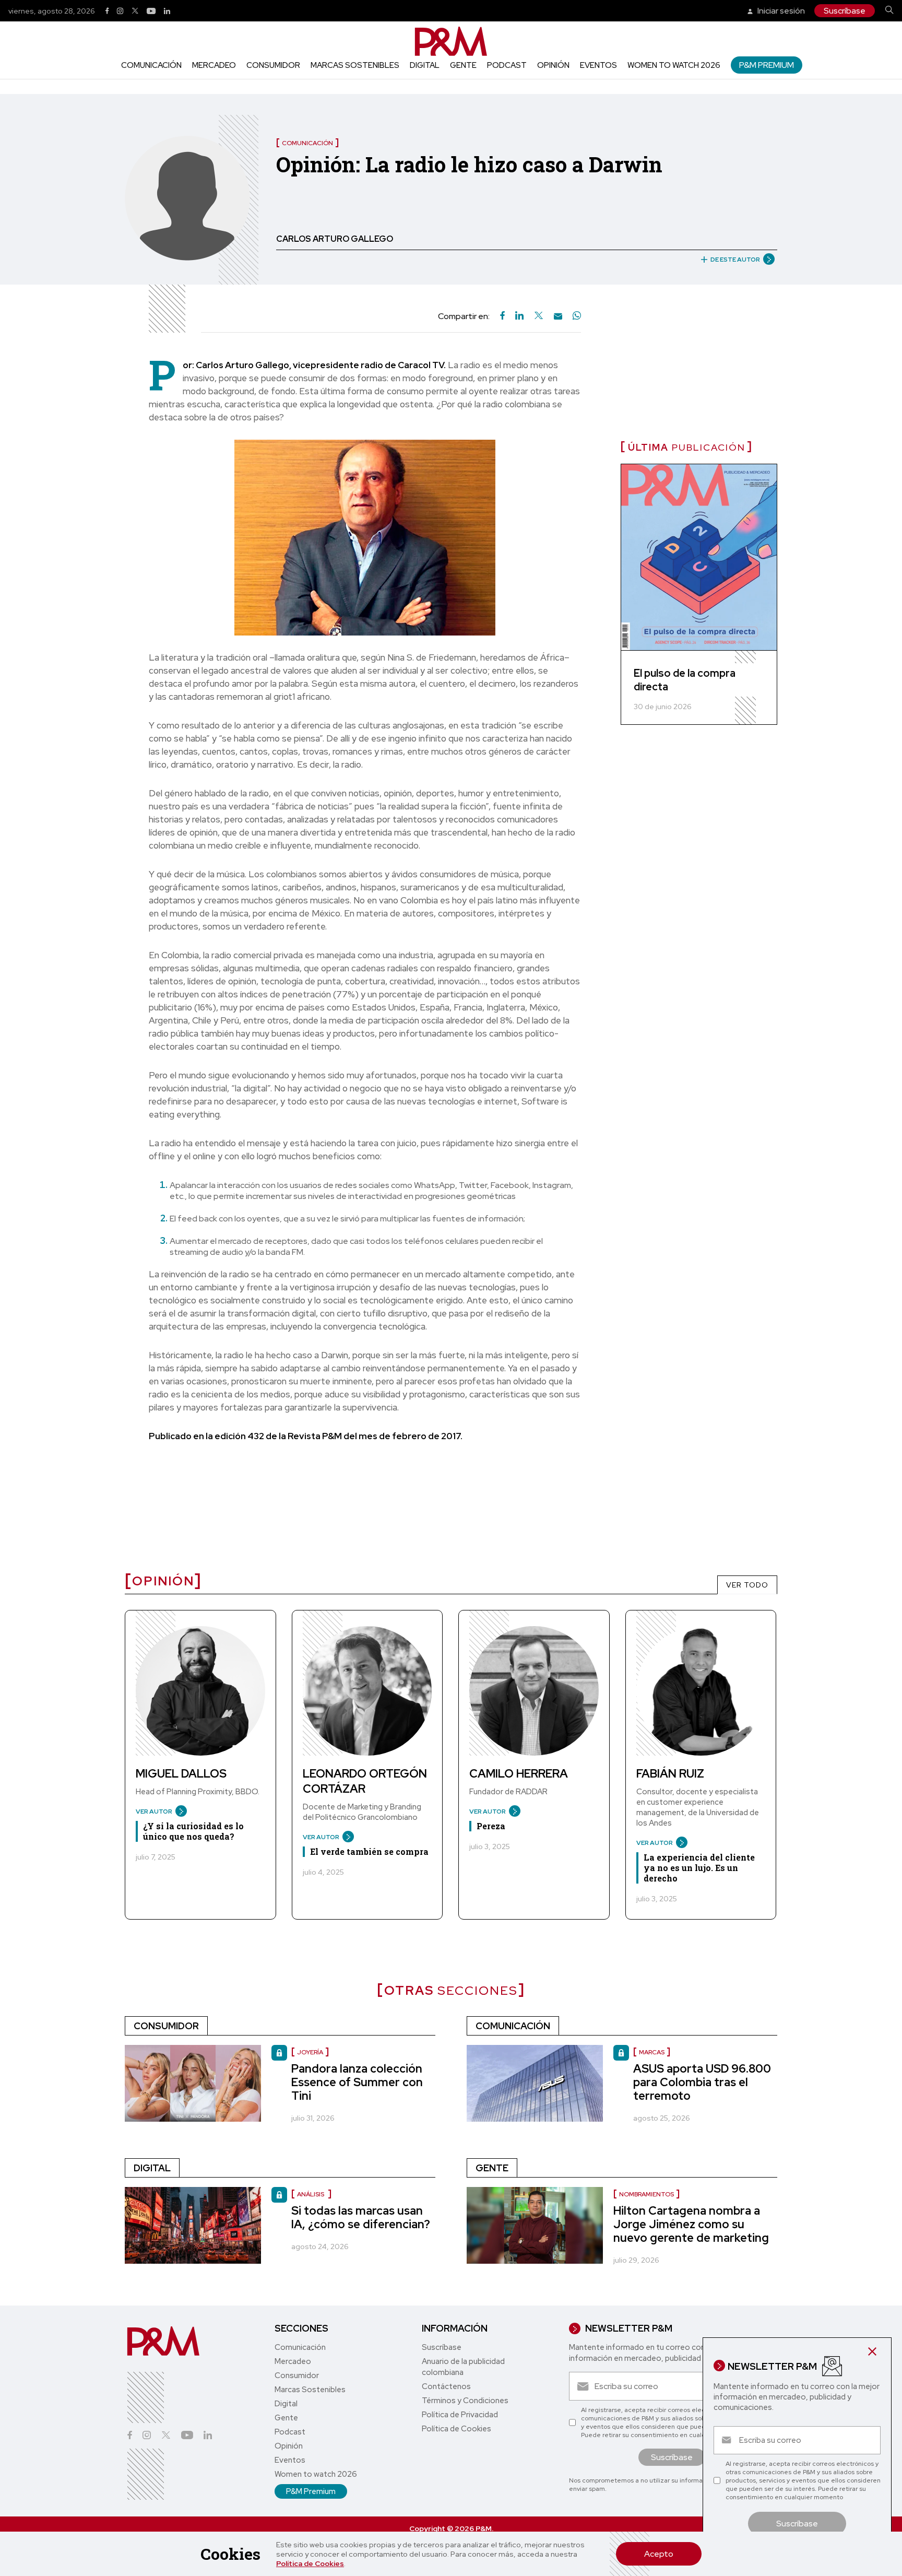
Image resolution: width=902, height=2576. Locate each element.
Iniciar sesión (780, 11)
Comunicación (151, 65)
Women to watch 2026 (674, 65)
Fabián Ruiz (670, 1774)
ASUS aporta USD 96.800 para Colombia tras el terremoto (702, 2082)
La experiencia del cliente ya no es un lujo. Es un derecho (699, 1868)
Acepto (659, 2554)
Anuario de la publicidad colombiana (463, 2367)
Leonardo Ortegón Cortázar (365, 1781)
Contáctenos (446, 2386)
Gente (463, 65)
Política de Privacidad (460, 2415)
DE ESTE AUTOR (735, 260)
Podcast (507, 65)
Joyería (310, 2052)
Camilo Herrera (519, 1774)
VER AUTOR (154, 1812)
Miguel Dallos (181, 1774)
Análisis (311, 2194)
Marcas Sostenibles (355, 65)
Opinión (553, 65)
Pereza (491, 1826)
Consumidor (273, 65)
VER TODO (747, 1585)
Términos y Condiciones (465, 2401)
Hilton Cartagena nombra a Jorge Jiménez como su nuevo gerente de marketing (691, 2224)
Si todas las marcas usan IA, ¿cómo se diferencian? (361, 2218)
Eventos (598, 65)
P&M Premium (767, 65)
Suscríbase (845, 11)
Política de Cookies (310, 2563)
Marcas (652, 2052)
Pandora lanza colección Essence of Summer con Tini (357, 2082)
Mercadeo (214, 65)
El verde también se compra (369, 1851)
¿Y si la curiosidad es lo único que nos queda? (193, 1831)
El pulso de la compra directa (685, 680)
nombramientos (646, 2194)
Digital (425, 65)
